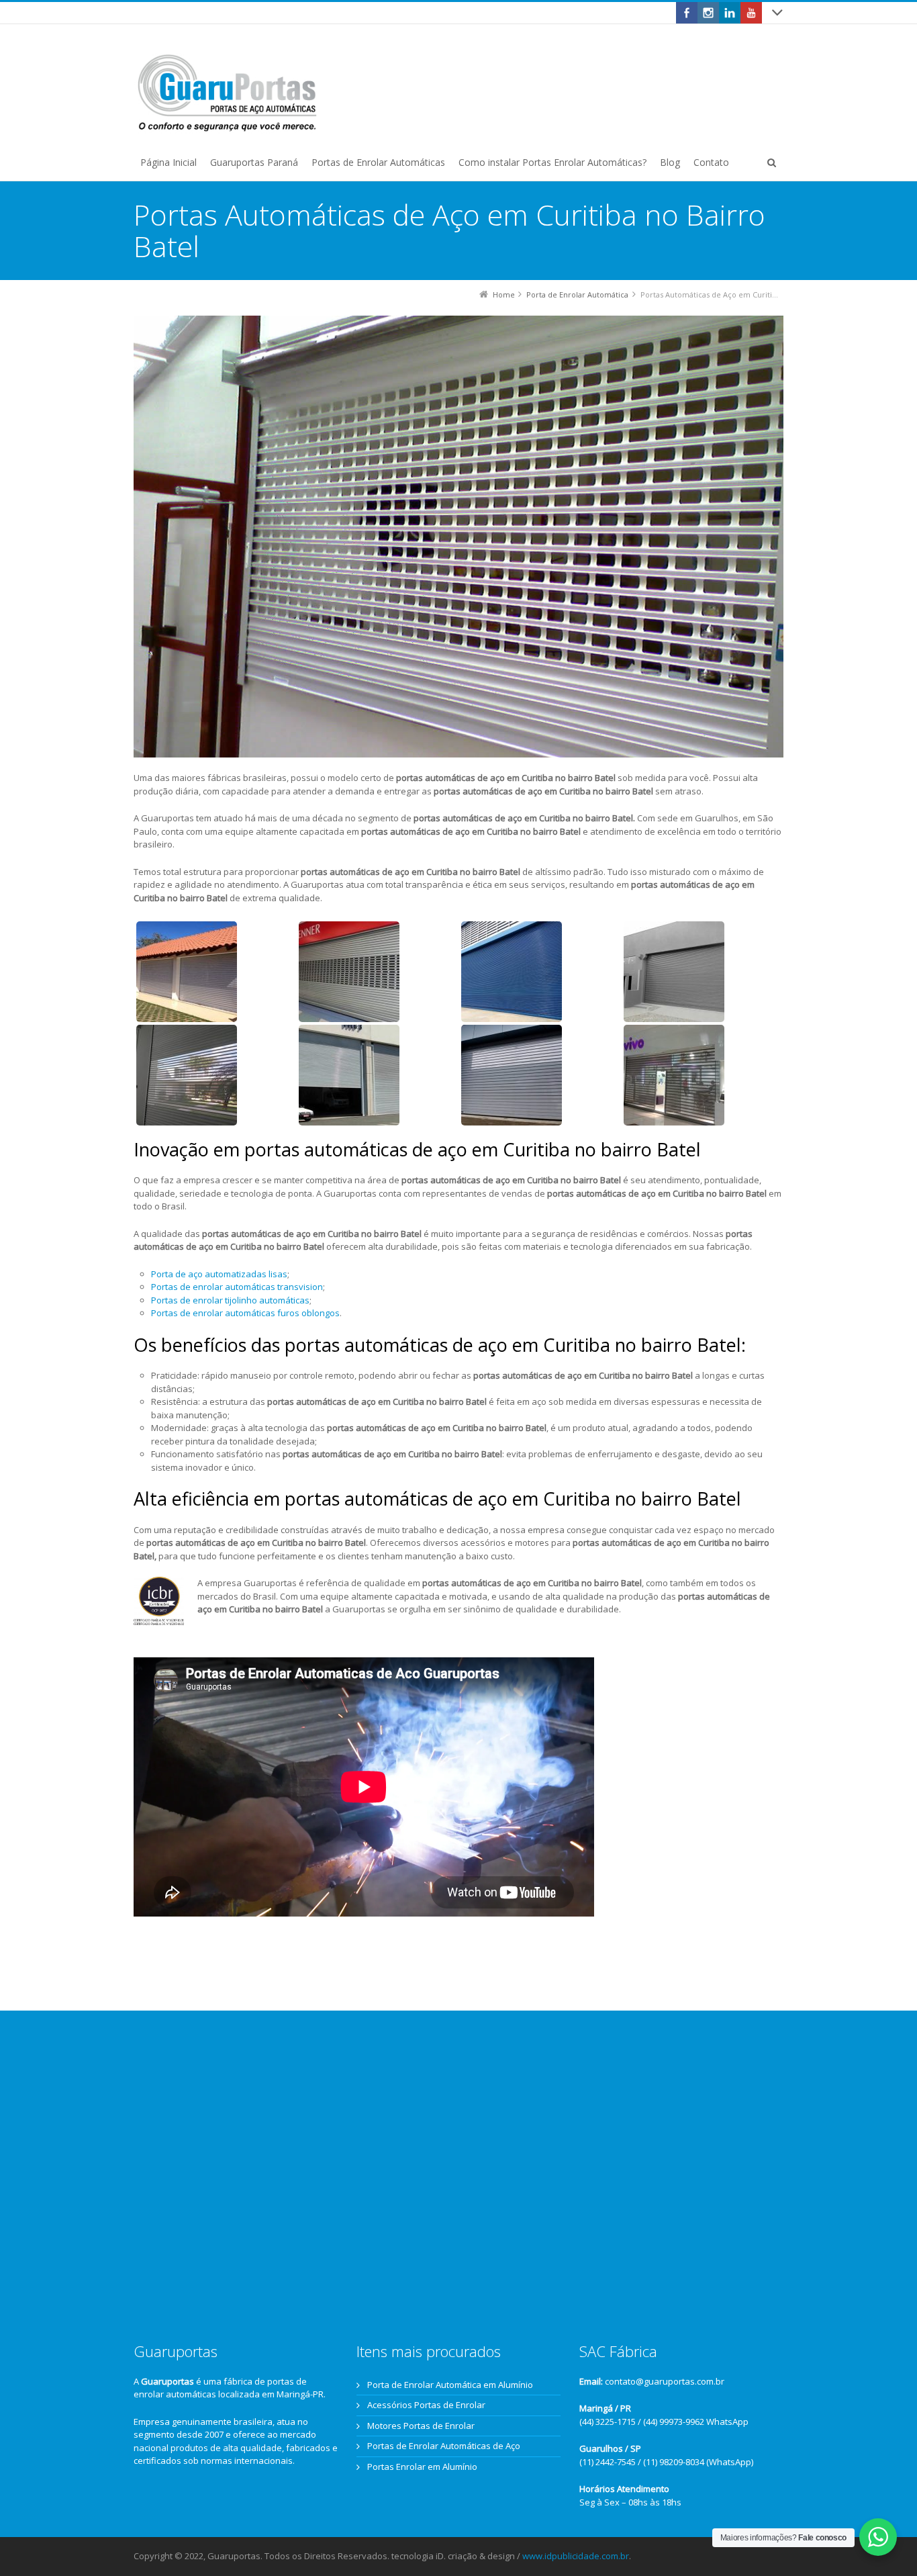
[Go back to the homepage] (228, 93)
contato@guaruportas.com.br (665, 2381)
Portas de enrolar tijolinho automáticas (230, 1300)
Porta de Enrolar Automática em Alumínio (450, 2385)
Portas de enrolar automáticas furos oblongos (245, 1313)
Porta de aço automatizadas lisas (219, 1274)
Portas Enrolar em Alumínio (422, 2467)
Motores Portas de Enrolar (421, 2426)
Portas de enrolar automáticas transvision (237, 1287)
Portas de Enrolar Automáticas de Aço (444, 2446)
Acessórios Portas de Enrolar (426, 2405)
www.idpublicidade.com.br (576, 2556)
